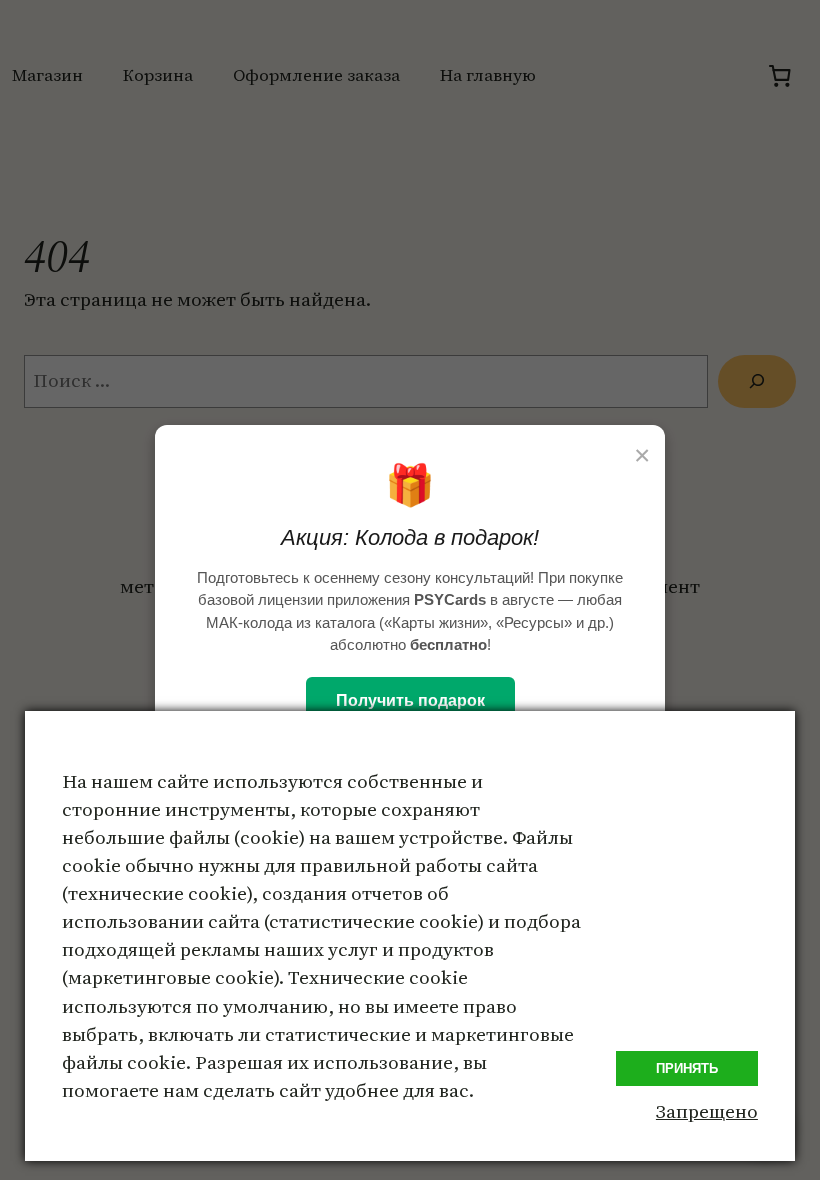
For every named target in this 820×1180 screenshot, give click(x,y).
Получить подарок (410, 700)
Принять (687, 1068)
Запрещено (707, 1111)
